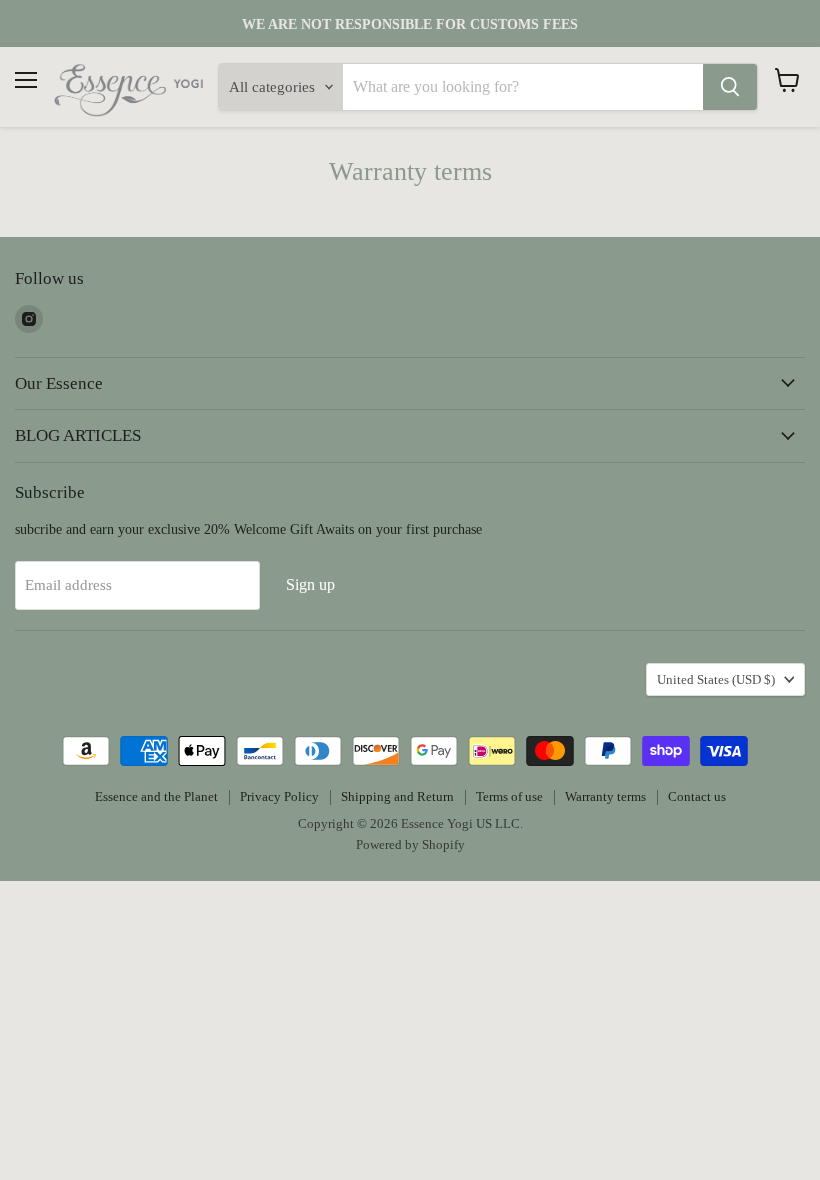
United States (716, 679)
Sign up (310, 584)
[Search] (730, 87)
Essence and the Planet (156, 796)
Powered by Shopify (410, 844)
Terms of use (509, 796)
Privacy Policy (279, 796)
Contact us (697, 796)
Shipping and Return (397, 796)
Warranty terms (605, 796)
